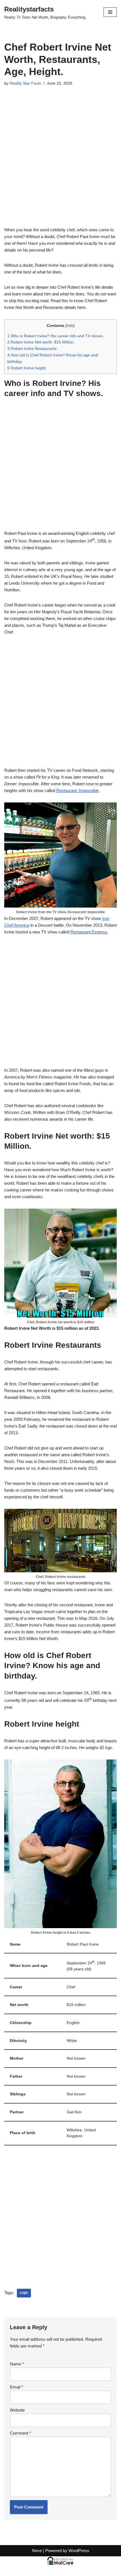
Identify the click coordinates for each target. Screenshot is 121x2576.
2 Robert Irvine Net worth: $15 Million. (41, 342)
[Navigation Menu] (110, 12)
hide (70, 326)
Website (17, 2410)
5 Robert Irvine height (27, 368)
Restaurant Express (89, 932)
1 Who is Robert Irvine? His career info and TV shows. (56, 336)
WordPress (79, 2551)
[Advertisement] (60, 164)
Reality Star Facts (25, 83)
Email (16, 2387)
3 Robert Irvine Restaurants (32, 349)
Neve (37, 2551)
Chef (24, 2293)
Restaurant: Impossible (78, 791)
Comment (20, 2433)
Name (17, 2364)
